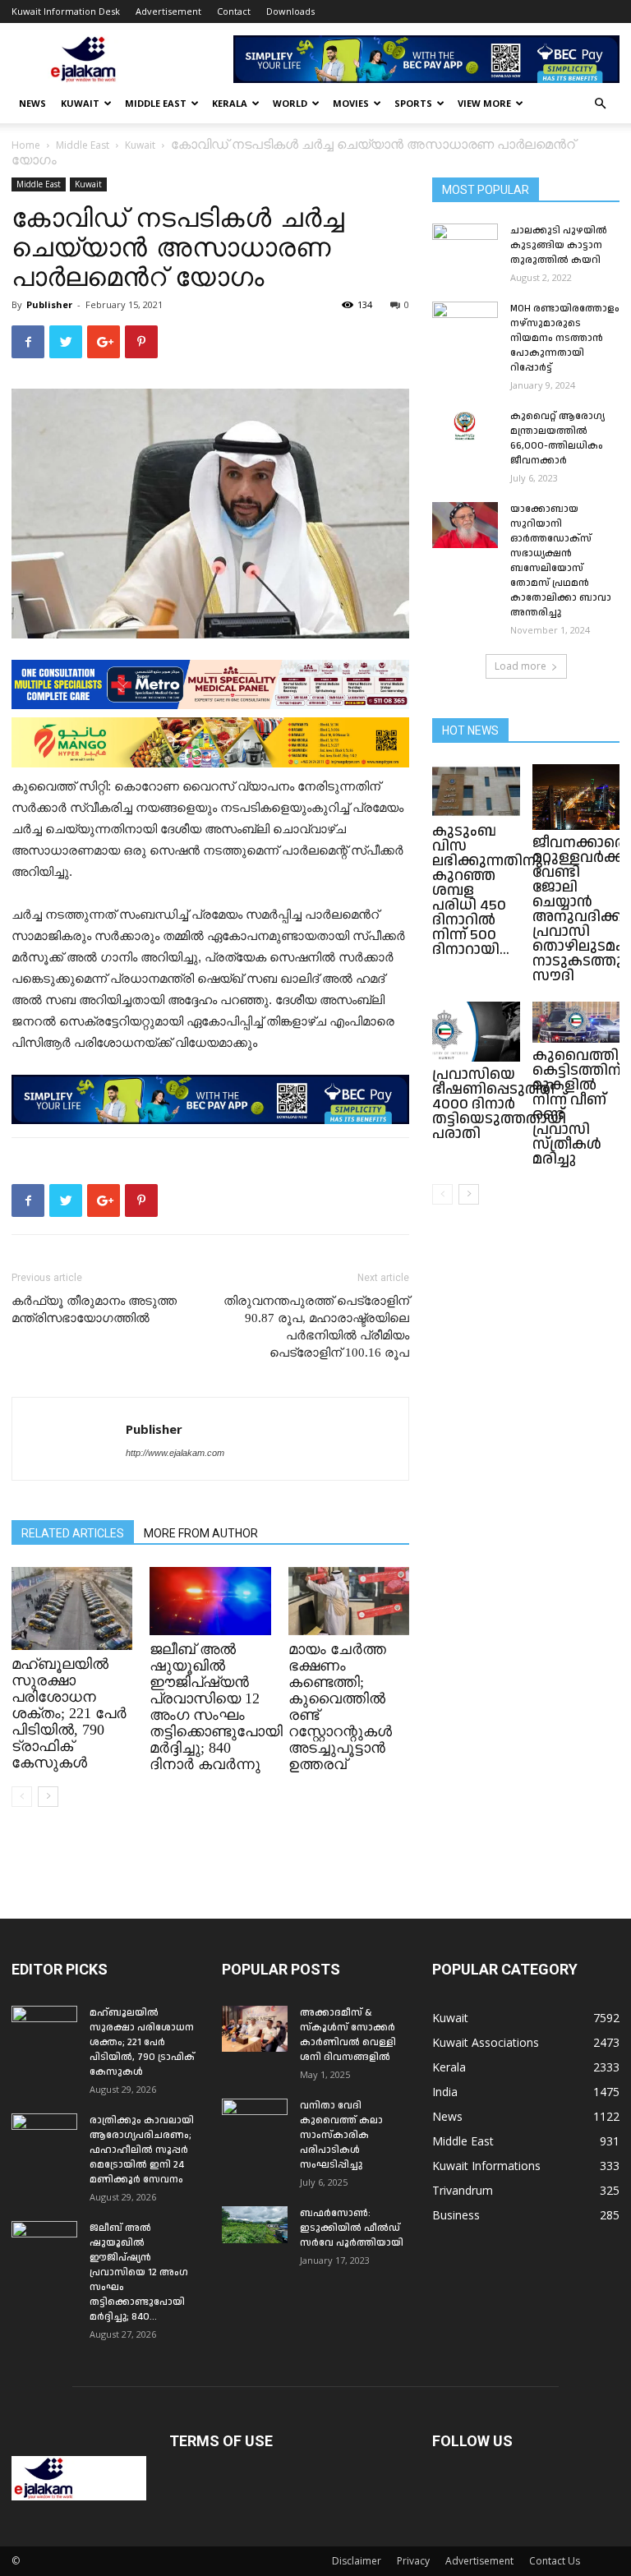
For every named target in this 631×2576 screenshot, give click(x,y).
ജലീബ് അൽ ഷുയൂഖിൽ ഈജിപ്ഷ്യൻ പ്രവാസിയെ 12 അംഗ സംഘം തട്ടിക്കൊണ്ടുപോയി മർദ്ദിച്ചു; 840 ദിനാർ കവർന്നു (216, 1707)
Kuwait (80, 103)
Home (26, 145)
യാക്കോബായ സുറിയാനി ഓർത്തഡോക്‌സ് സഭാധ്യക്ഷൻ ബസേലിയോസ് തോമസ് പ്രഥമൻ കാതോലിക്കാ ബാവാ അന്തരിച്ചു (561, 561)
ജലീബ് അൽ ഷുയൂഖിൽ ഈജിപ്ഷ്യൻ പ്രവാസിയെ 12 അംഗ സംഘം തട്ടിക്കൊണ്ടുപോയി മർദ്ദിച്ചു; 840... (139, 2272)
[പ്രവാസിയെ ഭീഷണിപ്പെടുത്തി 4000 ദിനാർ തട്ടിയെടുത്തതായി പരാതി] (476, 1032)
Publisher (49, 304)
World (290, 103)
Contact (234, 11)
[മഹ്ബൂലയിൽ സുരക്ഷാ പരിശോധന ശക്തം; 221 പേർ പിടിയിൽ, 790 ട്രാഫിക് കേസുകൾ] (72, 1608)
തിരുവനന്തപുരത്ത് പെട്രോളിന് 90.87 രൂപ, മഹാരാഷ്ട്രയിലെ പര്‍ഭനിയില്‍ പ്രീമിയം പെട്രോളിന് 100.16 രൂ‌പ (316, 1327)
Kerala (230, 103)
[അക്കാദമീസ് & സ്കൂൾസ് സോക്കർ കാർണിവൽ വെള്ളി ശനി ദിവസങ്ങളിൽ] (255, 2029)
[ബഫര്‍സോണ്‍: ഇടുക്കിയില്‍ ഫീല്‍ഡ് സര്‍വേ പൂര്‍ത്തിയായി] (255, 2225)
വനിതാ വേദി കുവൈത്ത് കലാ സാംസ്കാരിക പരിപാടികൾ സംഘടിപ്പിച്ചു (341, 2135)
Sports (413, 103)
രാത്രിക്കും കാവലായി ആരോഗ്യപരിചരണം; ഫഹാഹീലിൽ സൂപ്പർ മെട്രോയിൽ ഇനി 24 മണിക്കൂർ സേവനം (142, 2150)
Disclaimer (357, 2561)
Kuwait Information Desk (66, 11)
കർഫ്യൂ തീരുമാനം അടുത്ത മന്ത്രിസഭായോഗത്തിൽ (94, 1309)
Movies (351, 103)
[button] (600, 104)
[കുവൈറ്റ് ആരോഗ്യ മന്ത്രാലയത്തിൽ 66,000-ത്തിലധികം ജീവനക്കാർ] (465, 426)
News (32, 103)
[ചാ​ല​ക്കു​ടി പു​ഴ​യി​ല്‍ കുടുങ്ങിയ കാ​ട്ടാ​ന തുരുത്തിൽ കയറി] (465, 247)
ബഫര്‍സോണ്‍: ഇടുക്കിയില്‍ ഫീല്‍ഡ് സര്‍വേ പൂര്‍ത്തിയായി (352, 2228)
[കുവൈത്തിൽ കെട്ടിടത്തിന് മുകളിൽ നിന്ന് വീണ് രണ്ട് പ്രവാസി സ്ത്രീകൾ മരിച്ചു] (576, 1022)
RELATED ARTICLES (73, 1533)
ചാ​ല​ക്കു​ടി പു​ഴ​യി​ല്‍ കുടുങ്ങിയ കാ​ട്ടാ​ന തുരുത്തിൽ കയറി (559, 245)
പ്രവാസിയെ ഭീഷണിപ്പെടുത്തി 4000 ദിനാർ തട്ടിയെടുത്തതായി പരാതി (499, 1104)
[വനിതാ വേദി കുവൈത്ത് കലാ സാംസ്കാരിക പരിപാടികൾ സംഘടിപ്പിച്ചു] (255, 2122)
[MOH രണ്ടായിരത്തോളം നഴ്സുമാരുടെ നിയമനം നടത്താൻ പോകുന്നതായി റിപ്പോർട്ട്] (465, 325)
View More (484, 103)
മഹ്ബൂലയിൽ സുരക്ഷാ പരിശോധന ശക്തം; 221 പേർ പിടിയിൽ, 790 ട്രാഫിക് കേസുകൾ (69, 1713)
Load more (520, 666)
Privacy (413, 2561)
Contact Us (555, 2561)
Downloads (290, 11)
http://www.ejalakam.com (175, 1453)
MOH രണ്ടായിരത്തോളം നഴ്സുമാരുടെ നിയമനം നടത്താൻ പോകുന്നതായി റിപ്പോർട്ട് (565, 338)
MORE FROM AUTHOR (201, 1533)
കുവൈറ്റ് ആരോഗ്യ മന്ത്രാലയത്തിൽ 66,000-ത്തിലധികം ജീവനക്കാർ (557, 438)
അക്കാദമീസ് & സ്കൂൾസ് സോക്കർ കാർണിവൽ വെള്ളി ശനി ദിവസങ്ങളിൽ (348, 2035)
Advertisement (168, 11)
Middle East (156, 103)
